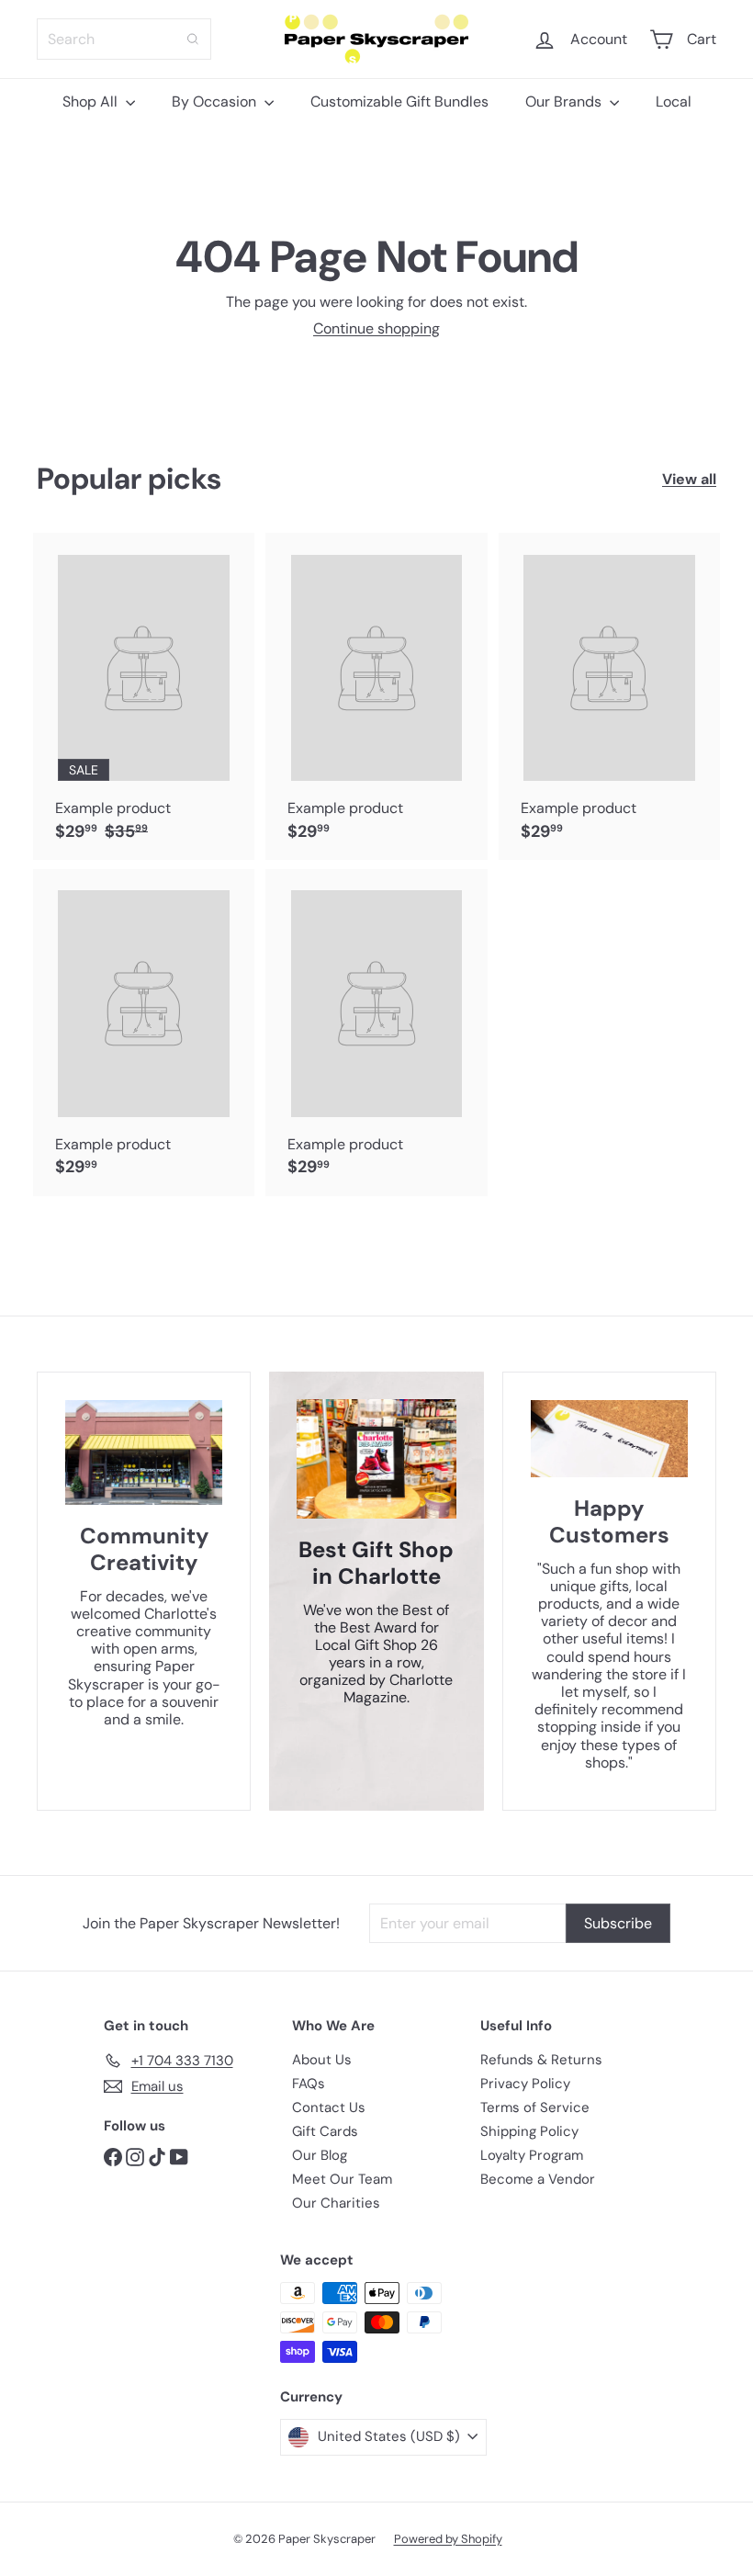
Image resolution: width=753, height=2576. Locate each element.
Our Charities (336, 2203)
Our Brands (565, 102)
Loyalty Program (532, 2155)
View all (689, 479)
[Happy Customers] (609, 1439)
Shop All (92, 102)
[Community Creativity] (144, 1452)
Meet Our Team (342, 2179)
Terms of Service (535, 2107)
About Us (322, 2060)
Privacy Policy (525, 2084)
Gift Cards (325, 2131)
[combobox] (124, 39)
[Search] (193, 39)
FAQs (309, 2084)
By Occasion (216, 102)
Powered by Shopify (448, 2539)
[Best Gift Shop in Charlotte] (376, 1459)
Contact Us (329, 2107)
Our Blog (320, 2155)
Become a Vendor (538, 2179)
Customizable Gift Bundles (399, 102)
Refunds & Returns (541, 2060)
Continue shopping (376, 328)
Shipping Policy (529, 2131)
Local (674, 102)
